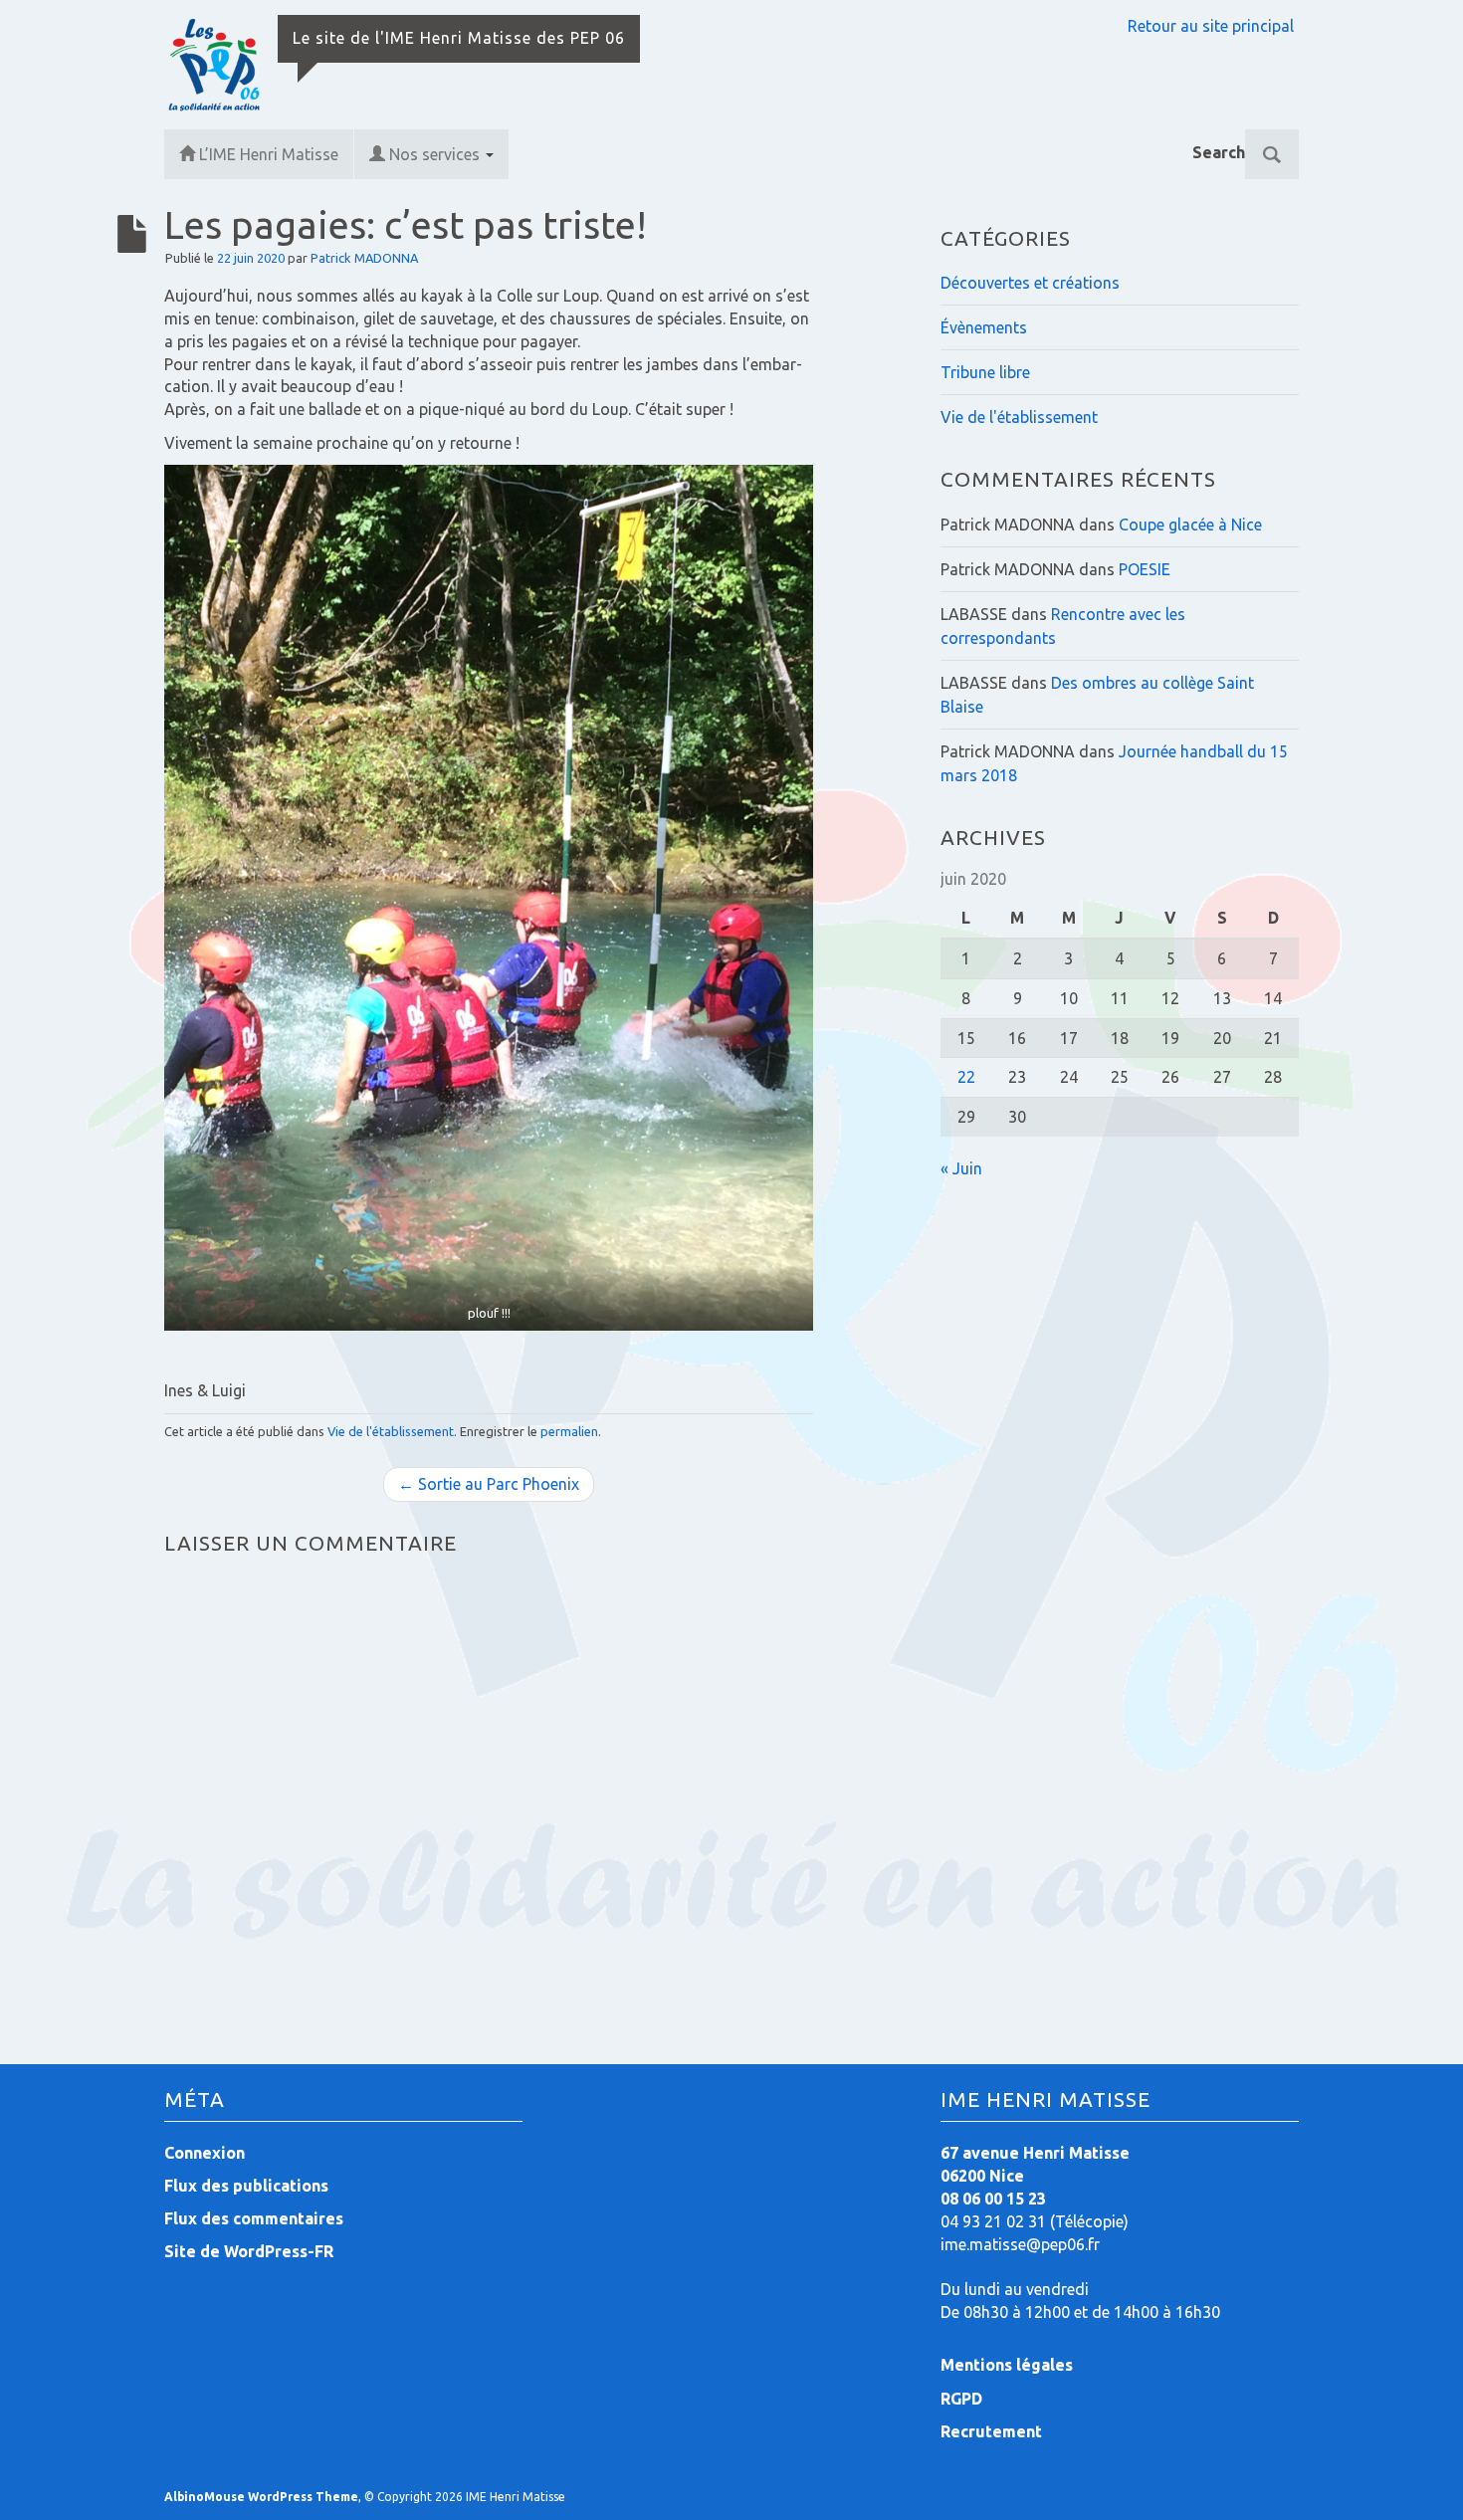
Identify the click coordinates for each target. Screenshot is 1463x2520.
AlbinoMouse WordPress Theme (261, 2497)
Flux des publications (246, 2186)
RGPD (961, 2399)
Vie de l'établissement (391, 1431)
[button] (489, 898)
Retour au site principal (1211, 26)
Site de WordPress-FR (249, 2251)
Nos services (436, 154)
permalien (569, 1431)
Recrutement (991, 2431)
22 (966, 1077)
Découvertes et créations (1030, 283)
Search (1219, 152)
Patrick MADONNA (364, 258)
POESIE (1145, 569)
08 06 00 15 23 (993, 2199)
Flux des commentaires (254, 2218)
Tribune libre (985, 372)
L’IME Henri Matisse (269, 154)
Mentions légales (1007, 2365)
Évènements (984, 327)
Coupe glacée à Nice (1190, 525)
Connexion (205, 2153)
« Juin (961, 1168)
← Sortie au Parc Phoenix (489, 1484)
